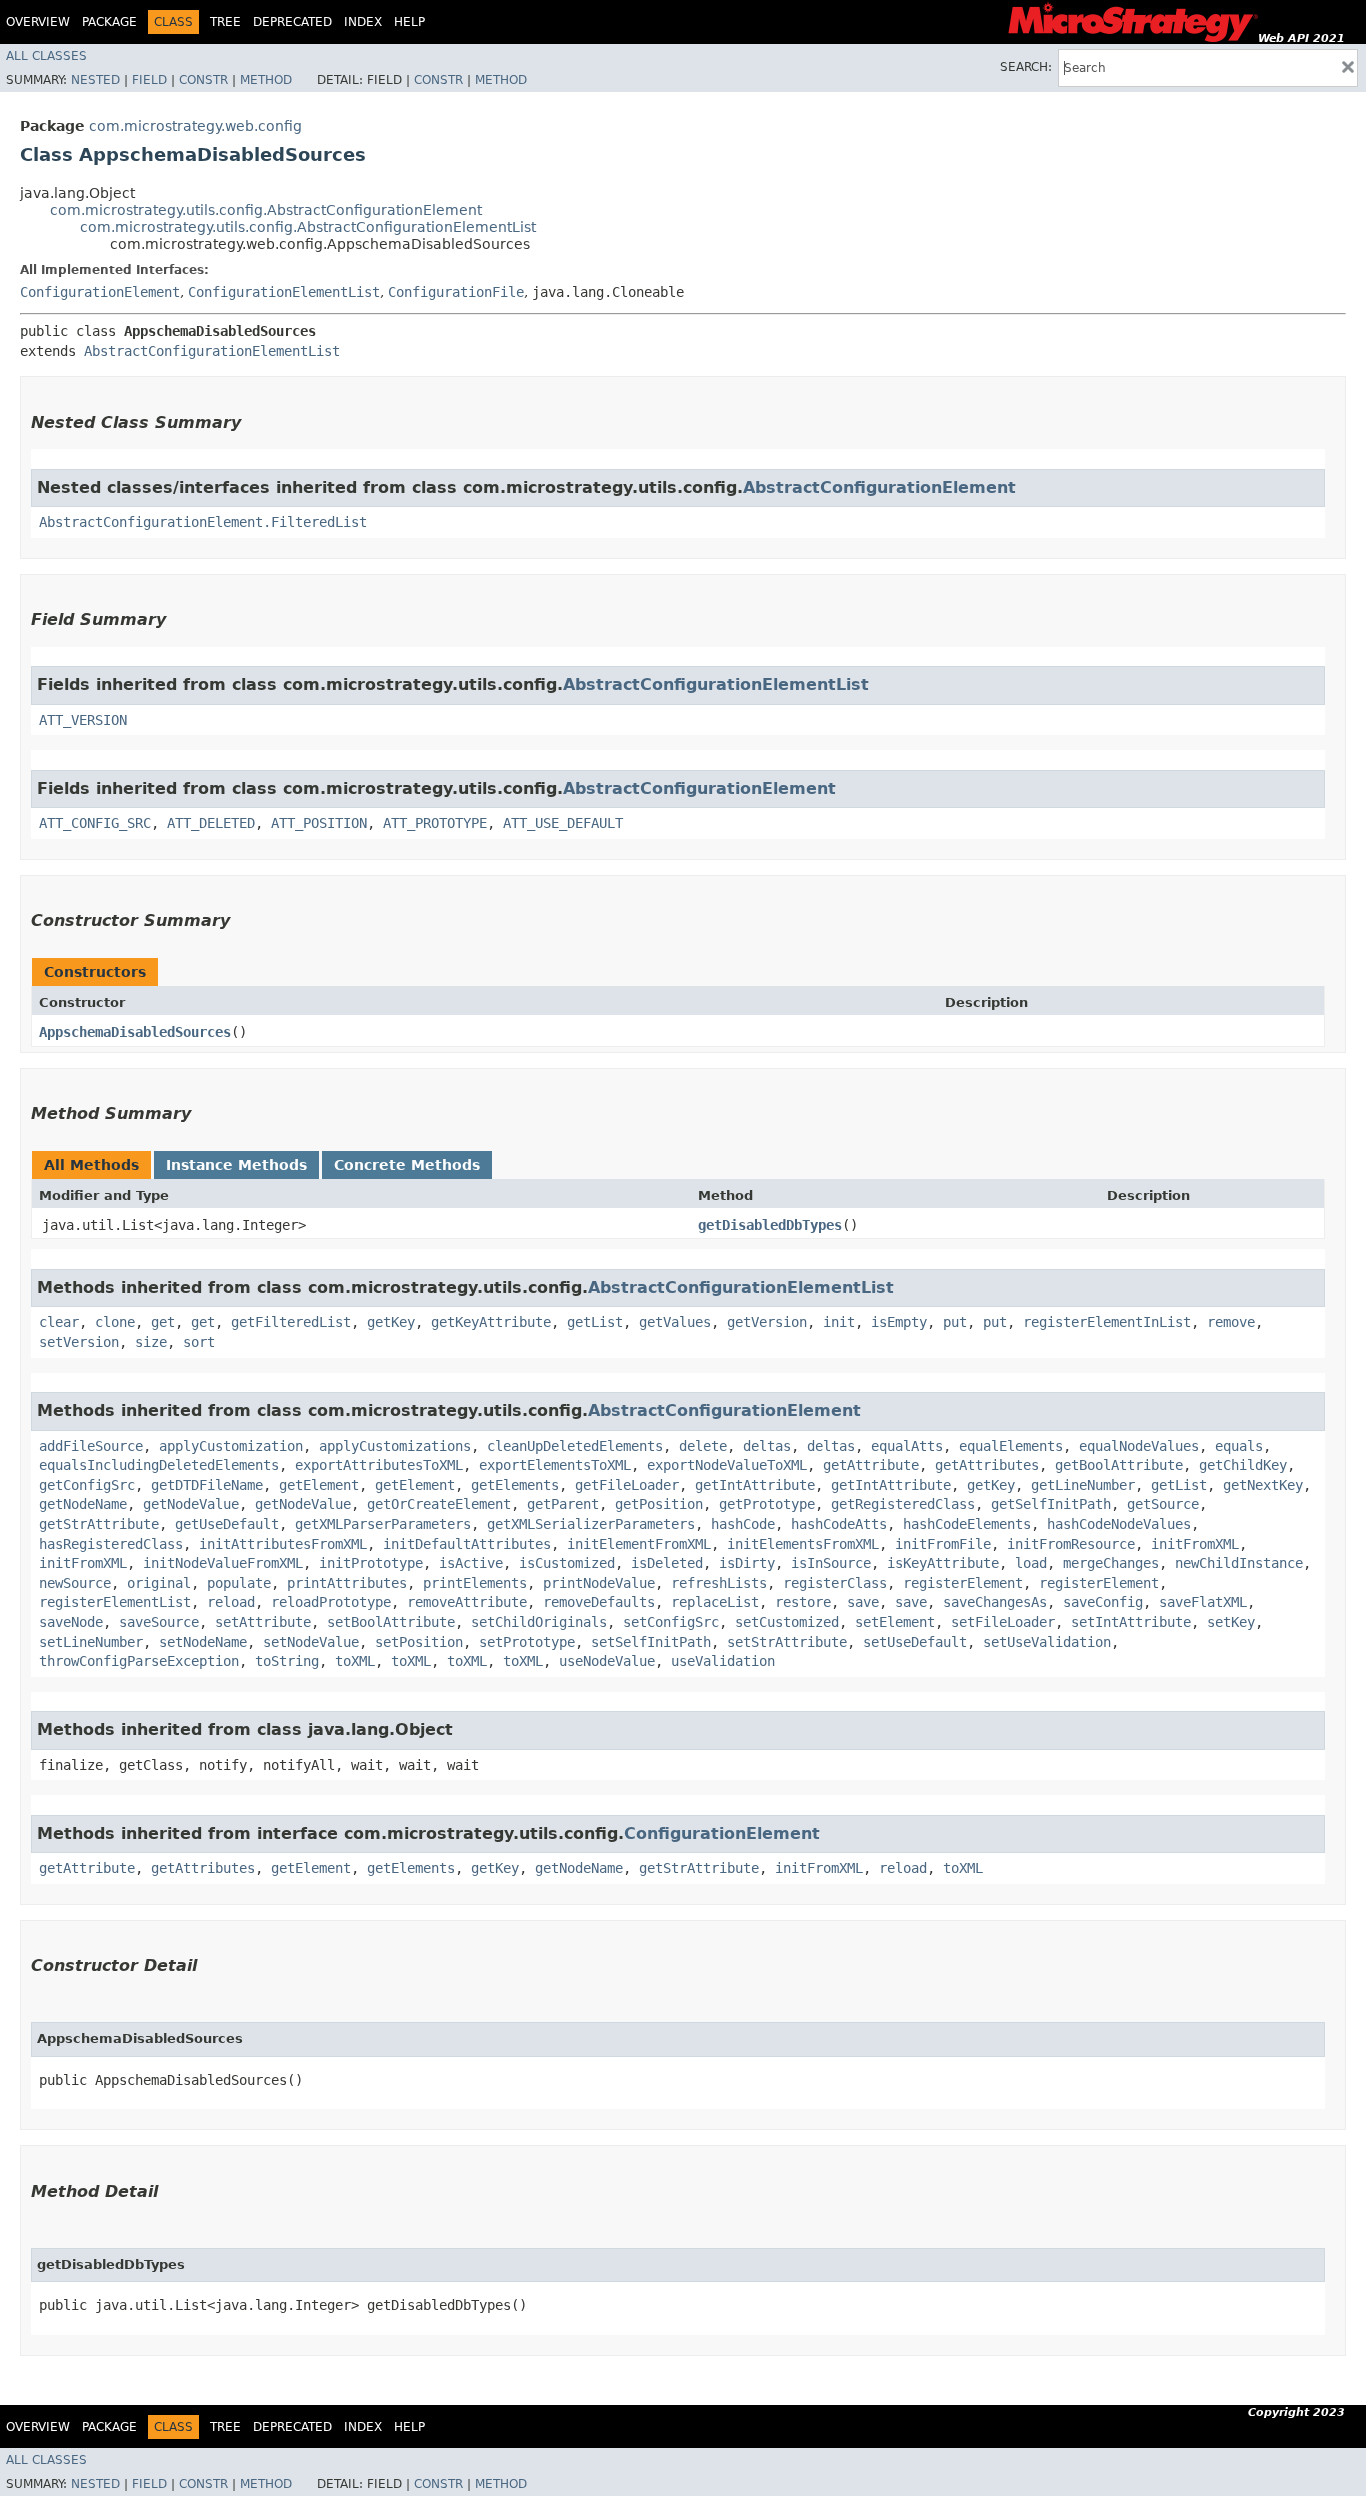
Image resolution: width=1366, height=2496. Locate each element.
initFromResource (1071, 1544)
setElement (895, 1622)
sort (199, 1342)
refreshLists (719, 1583)
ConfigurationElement (100, 292)
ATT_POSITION (319, 823)
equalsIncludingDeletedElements (159, 1465)
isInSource (831, 1563)
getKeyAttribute (491, 1322)
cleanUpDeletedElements (575, 1446)
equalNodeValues (1139, 1446)
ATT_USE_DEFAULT (563, 823)
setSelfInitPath (651, 1642)
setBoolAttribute (391, 1622)
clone (115, 1322)
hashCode (743, 1524)
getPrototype (767, 1504)
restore (803, 1602)
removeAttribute (467, 1602)
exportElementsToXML (555, 1465)
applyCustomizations (395, 1446)
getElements (515, 1485)
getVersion (767, 1322)
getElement (319, 1485)
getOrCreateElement (439, 1504)
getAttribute (871, 1465)
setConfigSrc (671, 1622)
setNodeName (203, 1642)
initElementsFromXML (803, 1544)
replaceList (715, 1602)
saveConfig (1103, 1602)
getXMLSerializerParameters (591, 1524)
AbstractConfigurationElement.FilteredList (203, 522)
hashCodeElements (967, 1524)
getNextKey (1263, 1485)
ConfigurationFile (456, 292)
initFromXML (1195, 1544)
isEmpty (899, 1322)
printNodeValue (599, 1583)
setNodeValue (311, 1642)
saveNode (71, 1622)
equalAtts (907, 1446)
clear (59, 1322)
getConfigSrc (87, 1485)
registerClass (835, 1583)
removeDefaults (599, 1602)
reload (231, 1602)
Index (363, 22)
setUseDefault (915, 1642)
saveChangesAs (995, 1602)
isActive (471, 1563)
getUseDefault (227, 1524)
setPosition (419, 1642)
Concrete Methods (407, 1165)
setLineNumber (91, 1642)
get (163, 1322)
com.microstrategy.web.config (195, 126)
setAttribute (263, 1622)
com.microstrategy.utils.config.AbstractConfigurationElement (266, 210)
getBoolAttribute (1119, 1465)
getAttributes (987, 1465)
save (863, 1602)
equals (1239, 1446)
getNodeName (83, 1504)
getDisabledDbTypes (770, 1225)
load (1031, 1563)
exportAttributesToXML (379, 1465)
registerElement (963, 1583)
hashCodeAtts (839, 1524)
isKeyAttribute (943, 1563)
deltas (767, 1446)
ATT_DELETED (211, 823)
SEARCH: (1026, 67)
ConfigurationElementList (284, 292)
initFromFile (943, 1544)
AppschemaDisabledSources (135, 1032)
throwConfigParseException (139, 1661)
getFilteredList (291, 1322)
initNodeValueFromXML (223, 1563)
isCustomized (567, 1563)
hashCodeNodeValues (1119, 1524)
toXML (355, 1661)
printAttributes (347, 1583)
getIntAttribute (755, 1485)
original (159, 1583)
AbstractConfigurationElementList (212, 351)
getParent (563, 1504)
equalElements (1011, 1446)
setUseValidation (1047, 1642)
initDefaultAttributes (467, 1544)
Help (409, 22)
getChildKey (1243, 1465)
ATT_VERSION (83, 720)
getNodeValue (191, 1504)
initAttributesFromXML (283, 1544)
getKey (391, 1322)
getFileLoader (627, 1485)
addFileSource (91, 1446)
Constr (203, 80)
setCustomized (787, 1622)
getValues (675, 1322)
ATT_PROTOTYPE (435, 823)
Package (109, 22)
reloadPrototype (331, 1602)
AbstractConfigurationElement (879, 487)
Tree (225, 22)
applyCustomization (231, 1446)
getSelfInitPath (1051, 1504)
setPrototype (527, 1642)
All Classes (46, 56)
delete (703, 1446)
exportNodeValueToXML (727, 1465)
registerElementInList (1107, 1322)
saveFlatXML (1203, 1602)
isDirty (747, 1563)
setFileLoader (1003, 1622)
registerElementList (115, 1602)
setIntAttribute (1131, 1622)
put (955, 1322)
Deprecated (292, 22)
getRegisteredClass (903, 1504)
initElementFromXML (639, 1544)
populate (239, 1583)
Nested (95, 80)
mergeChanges (1111, 1563)
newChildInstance (1239, 1563)
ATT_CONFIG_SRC (95, 823)
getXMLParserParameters (383, 1524)
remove (1231, 1322)
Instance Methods (236, 1165)
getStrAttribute (99, 1524)
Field (149, 80)
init (839, 1322)
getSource (1163, 1504)
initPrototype (371, 1563)
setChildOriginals (539, 1622)
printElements (475, 1583)
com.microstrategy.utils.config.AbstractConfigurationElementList (308, 227)
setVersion (79, 1342)
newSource (75, 1583)
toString (287, 1661)
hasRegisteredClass (111, 1544)
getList (595, 1322)
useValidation (723, 1661)
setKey (1231, 1622)
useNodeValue (607, 1661)
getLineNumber (1083, 1485)
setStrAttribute (787, 1642)
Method (266, 80)
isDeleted (667, 1563)
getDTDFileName (207, 1485)
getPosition (659, 1504)
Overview (38, 22)
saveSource (159, 1622)
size (151, 1342)
